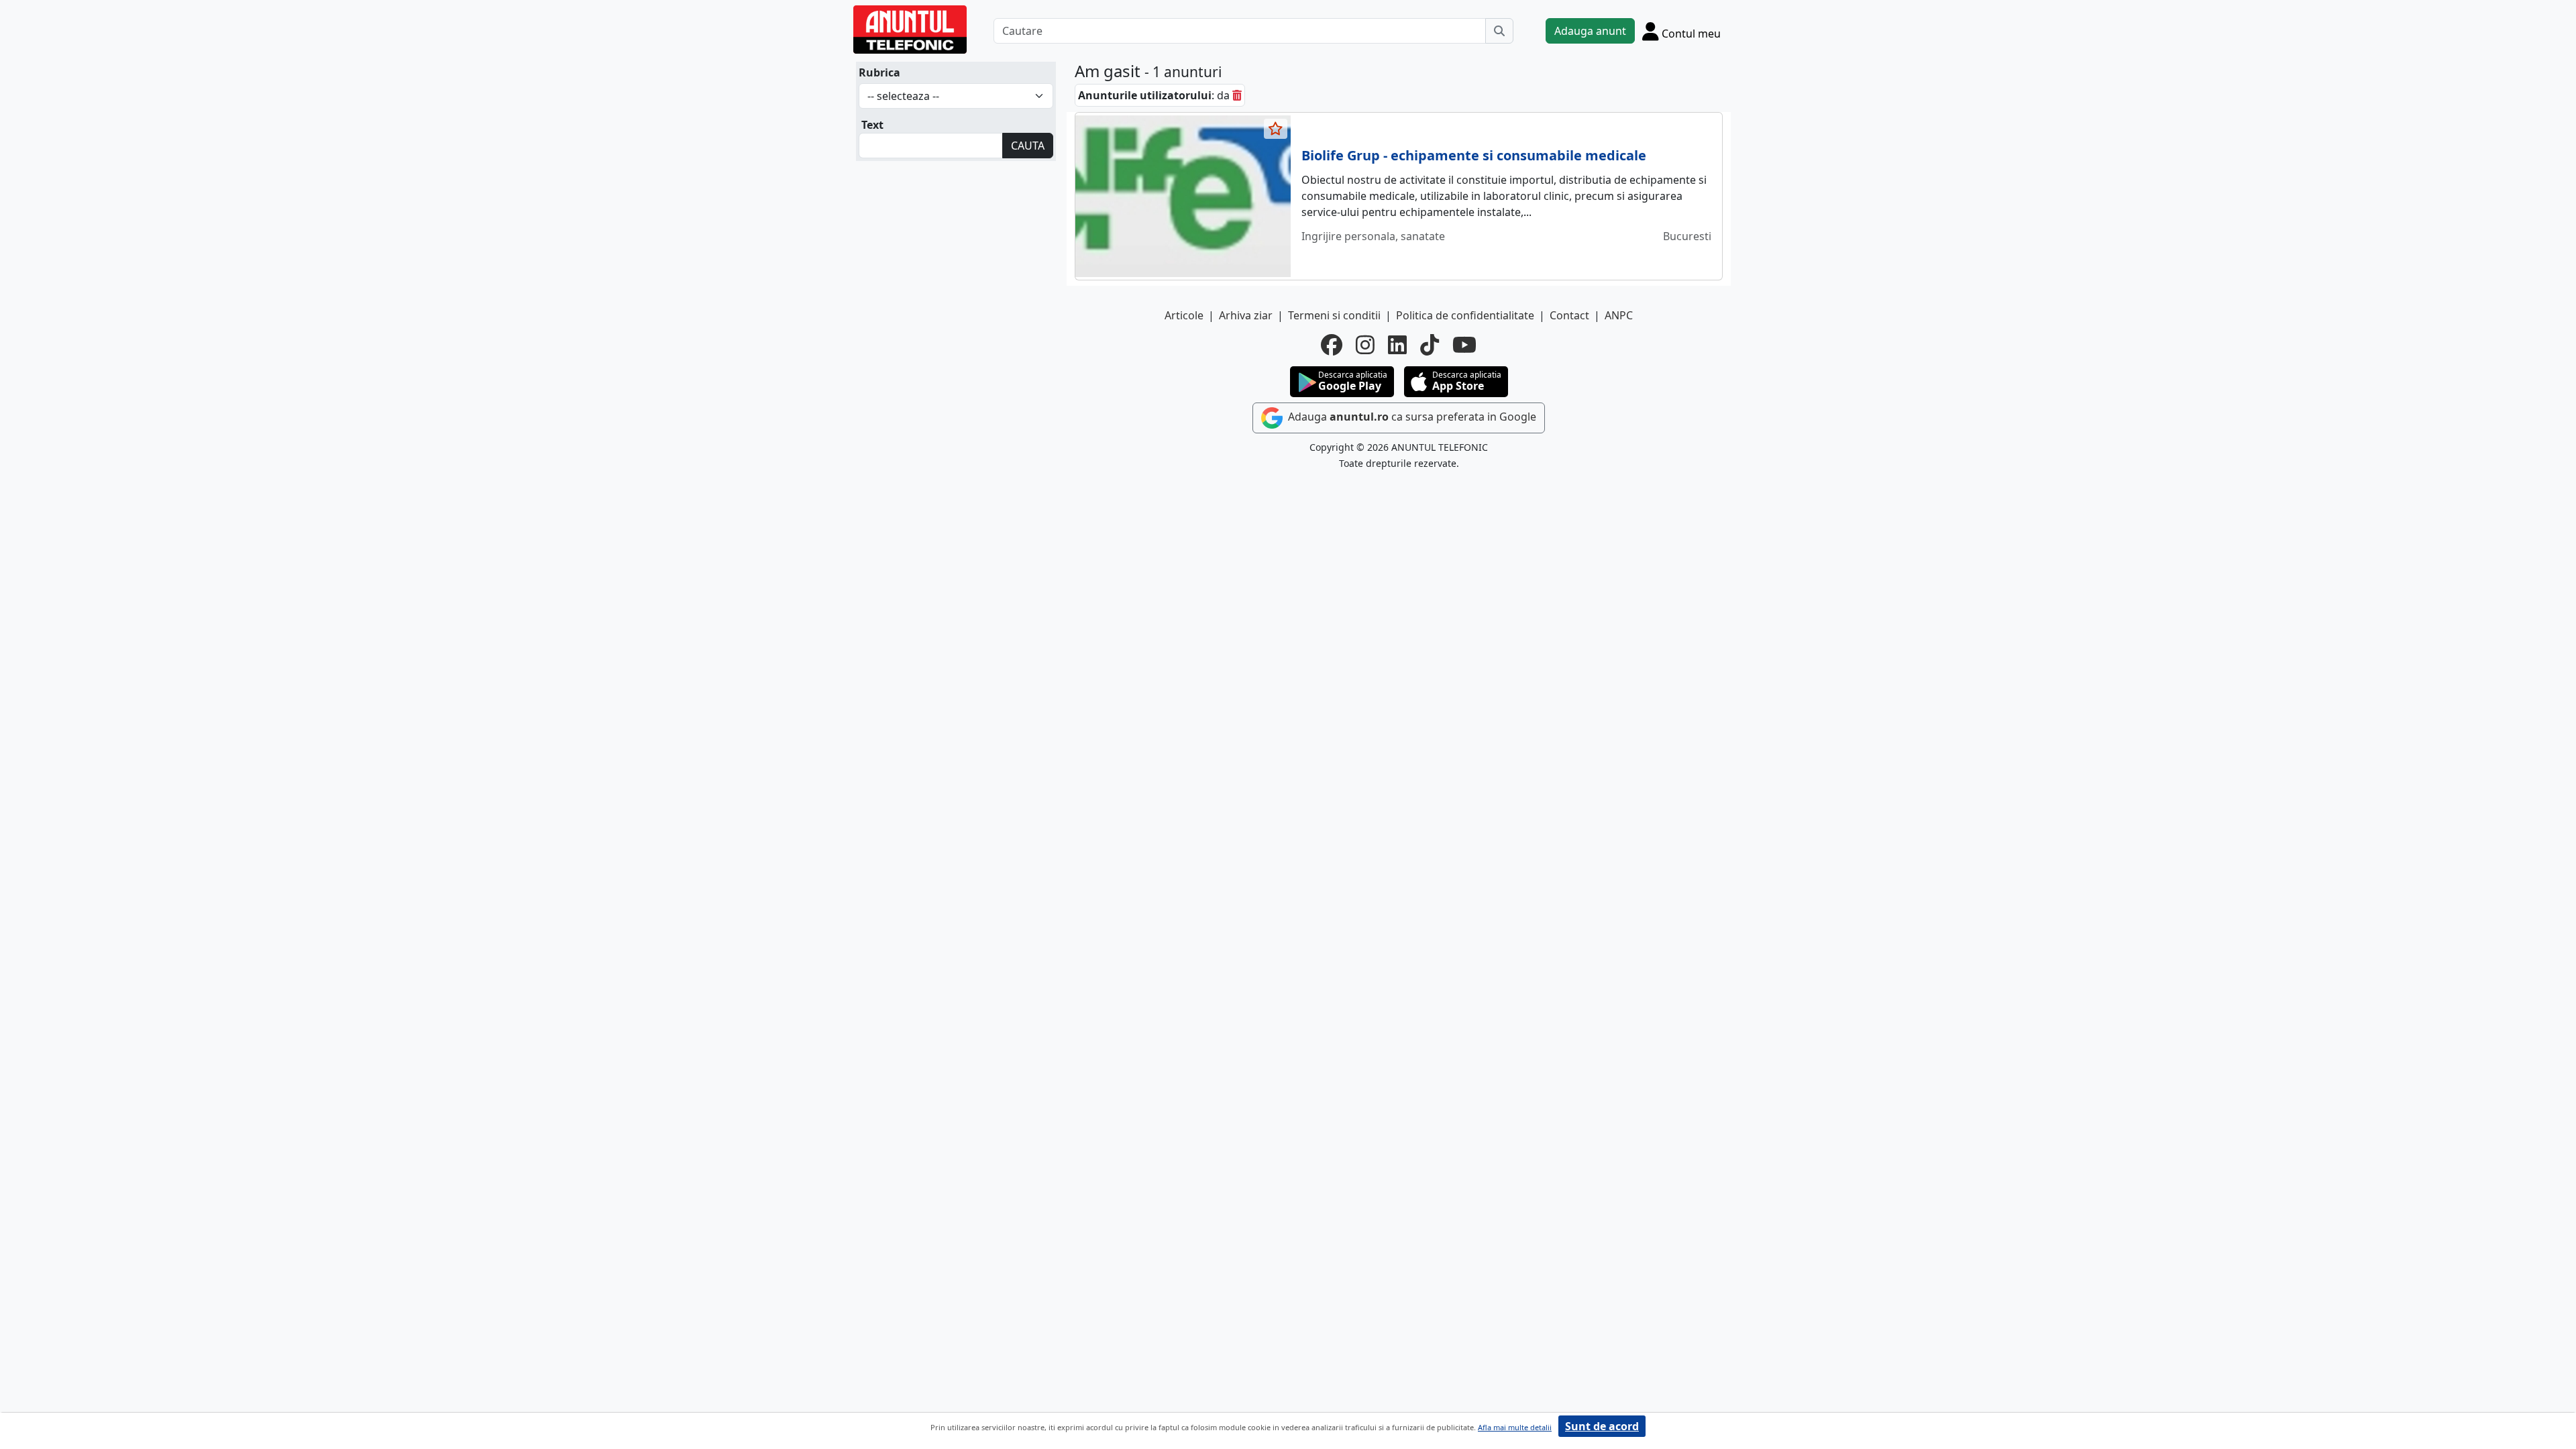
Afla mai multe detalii (1515, 1427)
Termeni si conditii (1334, 315)
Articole (1184, 315)
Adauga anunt (1590, 31)
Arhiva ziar (1246, 315)
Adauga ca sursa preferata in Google (1411, 417)
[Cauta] (1499, 31)
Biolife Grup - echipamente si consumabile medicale (1474, 155)
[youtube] (1464, 345)
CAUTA (1028, 146)
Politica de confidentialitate (1465, 315)
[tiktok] (1430, 345)
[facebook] (1332, 345)
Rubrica (879, 72)
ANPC (1619, 315)
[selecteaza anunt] (1276, 129)
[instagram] (1365, 345)
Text (872, 125)
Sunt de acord (1602, 1426)
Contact (1569, 315)
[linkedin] (1397, 345)
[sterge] (1237, 95)
